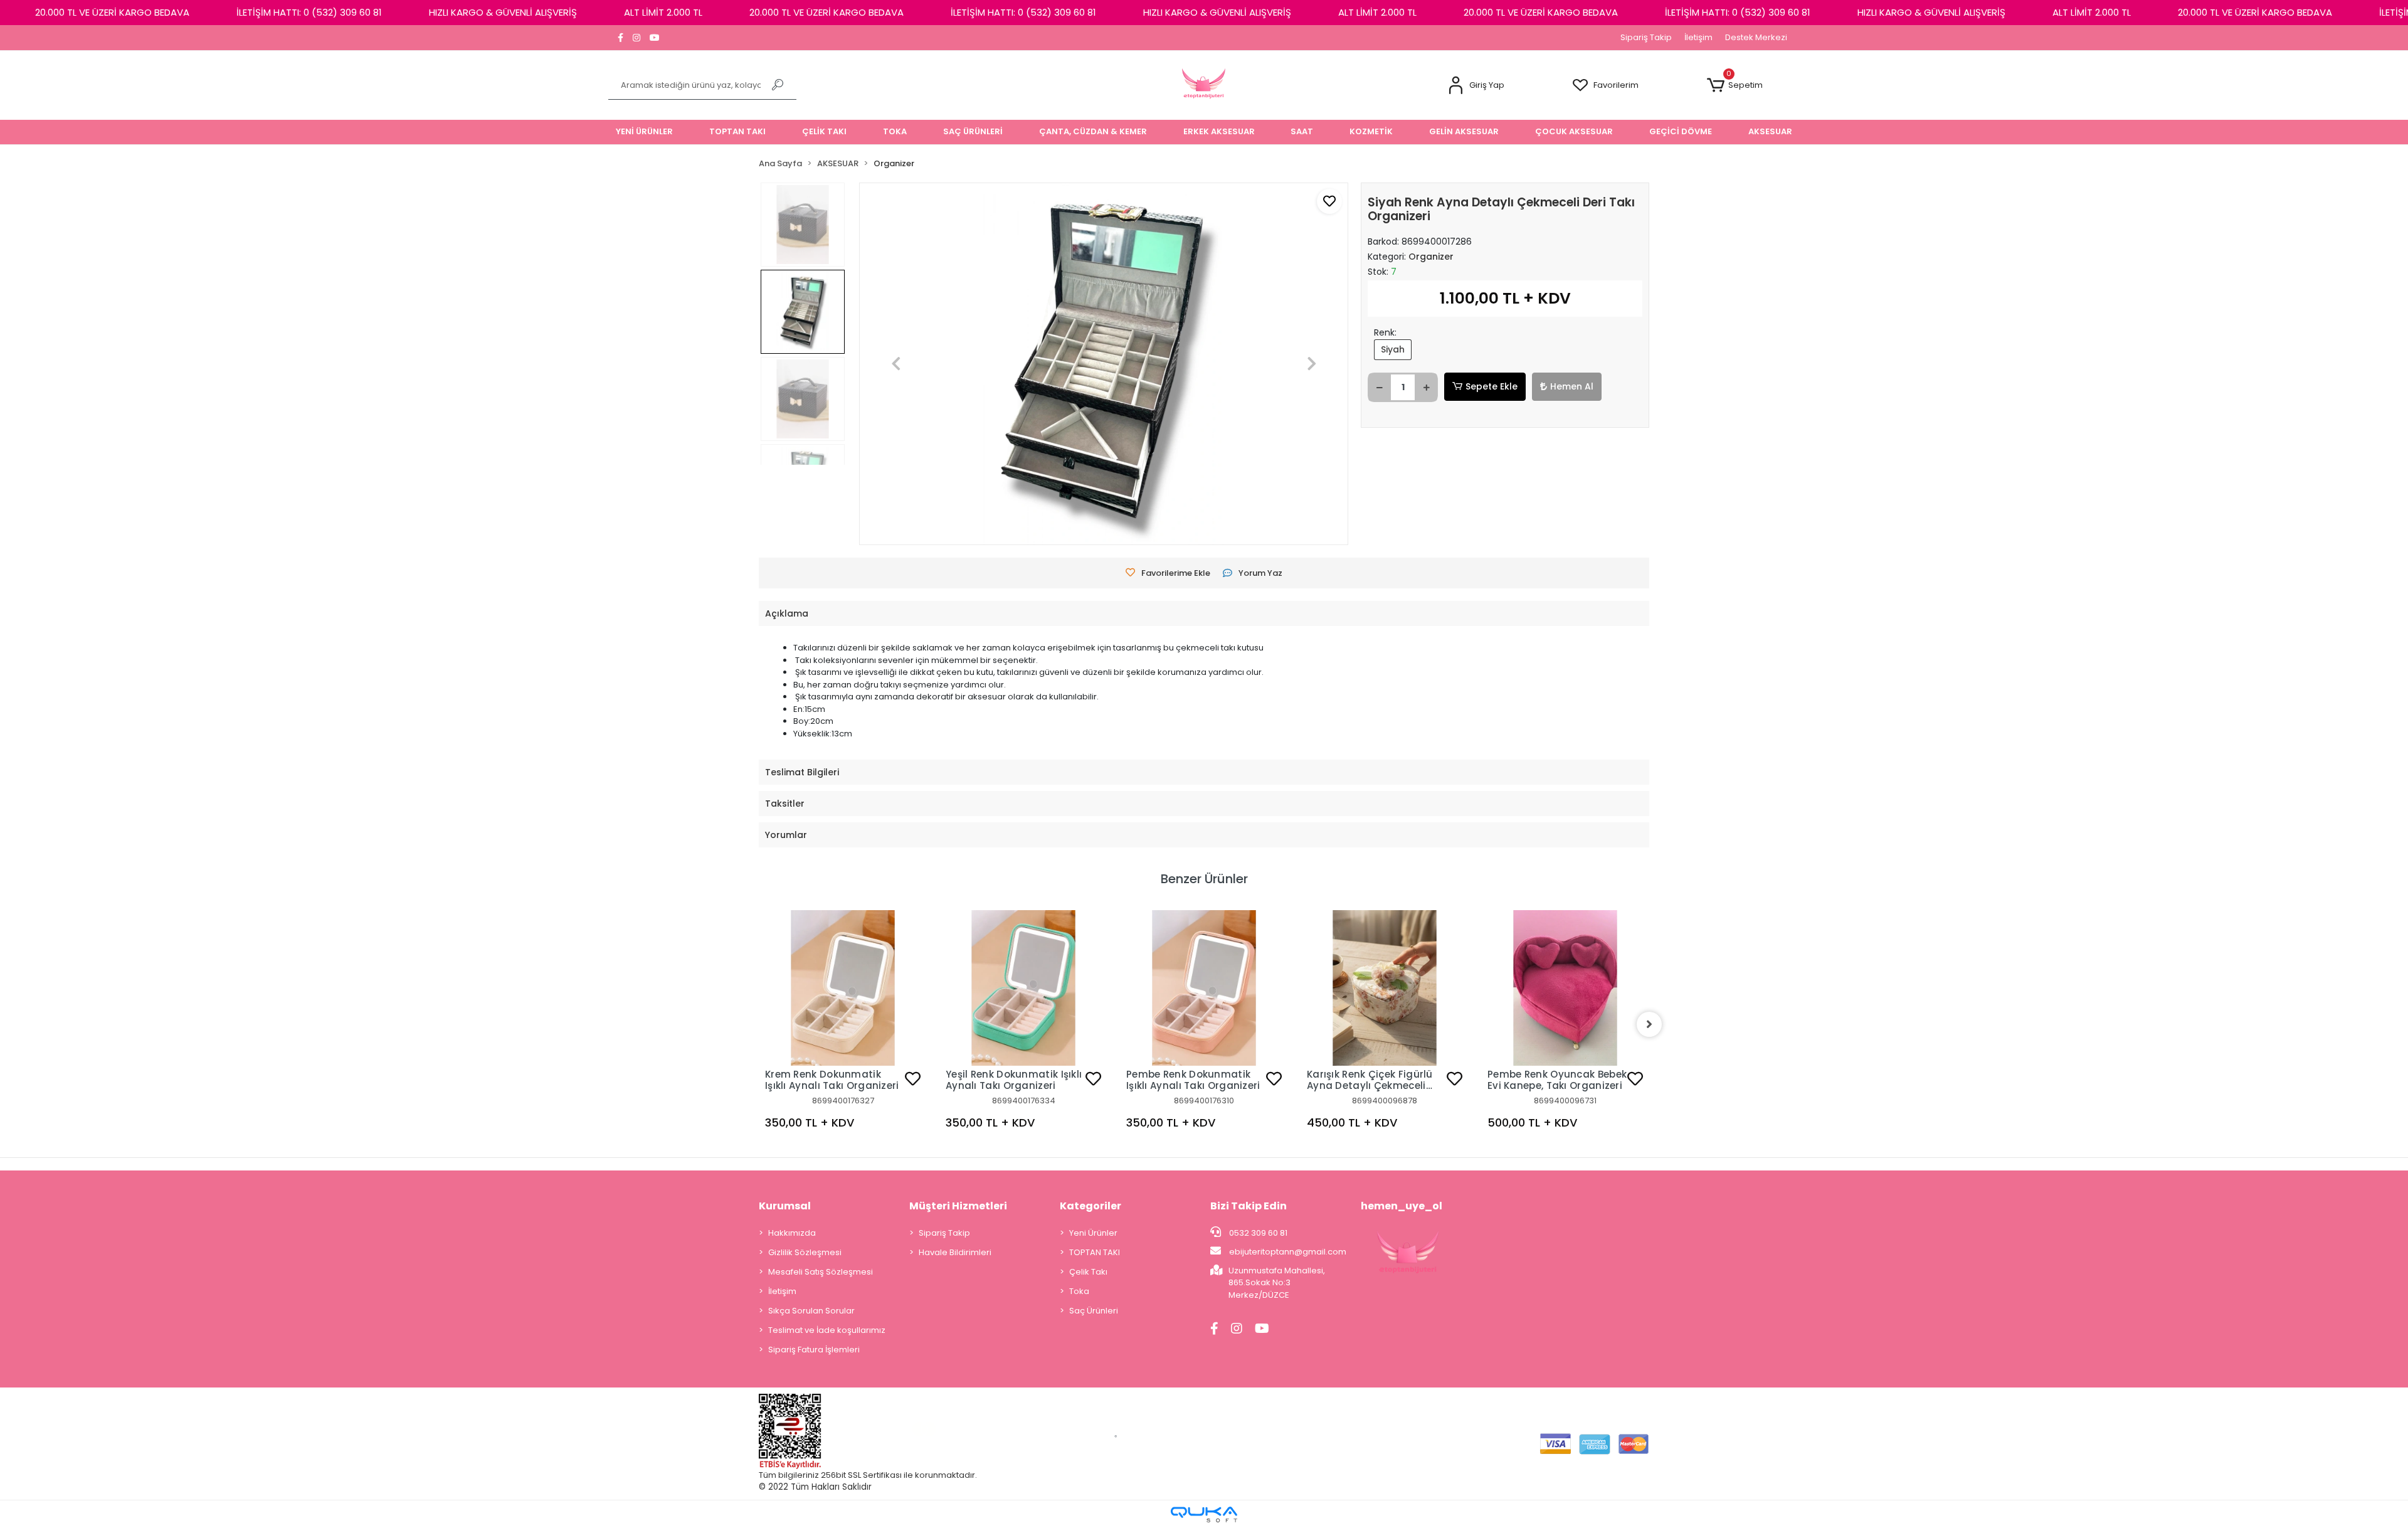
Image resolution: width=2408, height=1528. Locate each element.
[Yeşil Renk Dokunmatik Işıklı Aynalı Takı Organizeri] (1023, 988)
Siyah (1393, 349)
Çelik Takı (1088, 1272)
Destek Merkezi (1756, 37)
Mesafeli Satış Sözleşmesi (821, 1272)
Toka (1079, 1291)
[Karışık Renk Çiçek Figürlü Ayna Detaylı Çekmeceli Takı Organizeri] (1385, 988)
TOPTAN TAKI (1095, 1252)
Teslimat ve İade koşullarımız (827, 1330)
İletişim (1698, 37)
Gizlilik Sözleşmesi (805, 1252)
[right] (1649, 1024)
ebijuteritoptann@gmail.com (1288, 1252)
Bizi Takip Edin (1249, 1206)
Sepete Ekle (1492, 386)
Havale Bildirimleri (955, 1252)
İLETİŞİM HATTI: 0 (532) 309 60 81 (309, 12)
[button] (1476, 86)
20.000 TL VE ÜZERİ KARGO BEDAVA (112, 12)
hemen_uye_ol (1402, 1206)
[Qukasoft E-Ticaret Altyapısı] (1204, 1515)
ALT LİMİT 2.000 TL (663, 12)
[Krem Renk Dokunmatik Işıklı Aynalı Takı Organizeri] (843, 988)
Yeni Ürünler (1093, 1233)
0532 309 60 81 (1257, 1233)
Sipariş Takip (1646, 37)
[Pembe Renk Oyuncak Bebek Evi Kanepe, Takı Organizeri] (1565, 988)
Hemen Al (1572, 386)
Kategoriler (1090, 1206)
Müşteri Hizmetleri (958, 1206)
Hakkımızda (792, 1233)
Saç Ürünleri (1094, 1311)
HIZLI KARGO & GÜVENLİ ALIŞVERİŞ (503, 12)
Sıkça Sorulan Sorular (811, 1311)
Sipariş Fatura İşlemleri (814, 1350)
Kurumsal (785, 1206)
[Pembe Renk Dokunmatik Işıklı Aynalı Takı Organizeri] (1204, 988)
